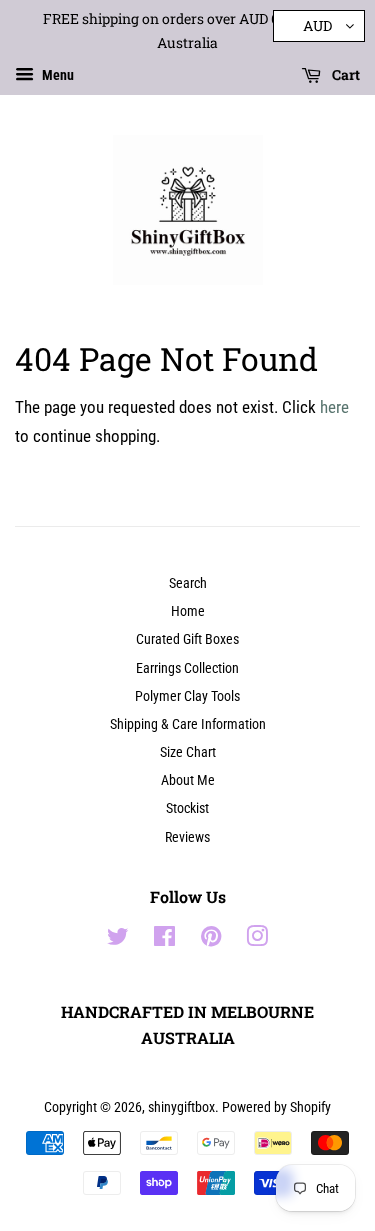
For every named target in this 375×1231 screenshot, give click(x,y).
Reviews (187, 837)
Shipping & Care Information (188, 724)
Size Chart (188, 752)
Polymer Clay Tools (187, 696)
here (334, 407)
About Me (188, 780)
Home (188, 611)
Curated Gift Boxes (187, 639)
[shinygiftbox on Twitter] (118, 940)
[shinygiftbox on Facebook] (164, 940)
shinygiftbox (181, 1107)
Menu (56, 75)
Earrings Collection (187, 668)
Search (188, 583)
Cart (344, 74)
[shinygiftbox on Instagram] (257, 940)
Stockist (187, 808)
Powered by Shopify (276, 1107)
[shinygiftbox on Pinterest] (211, 940)
